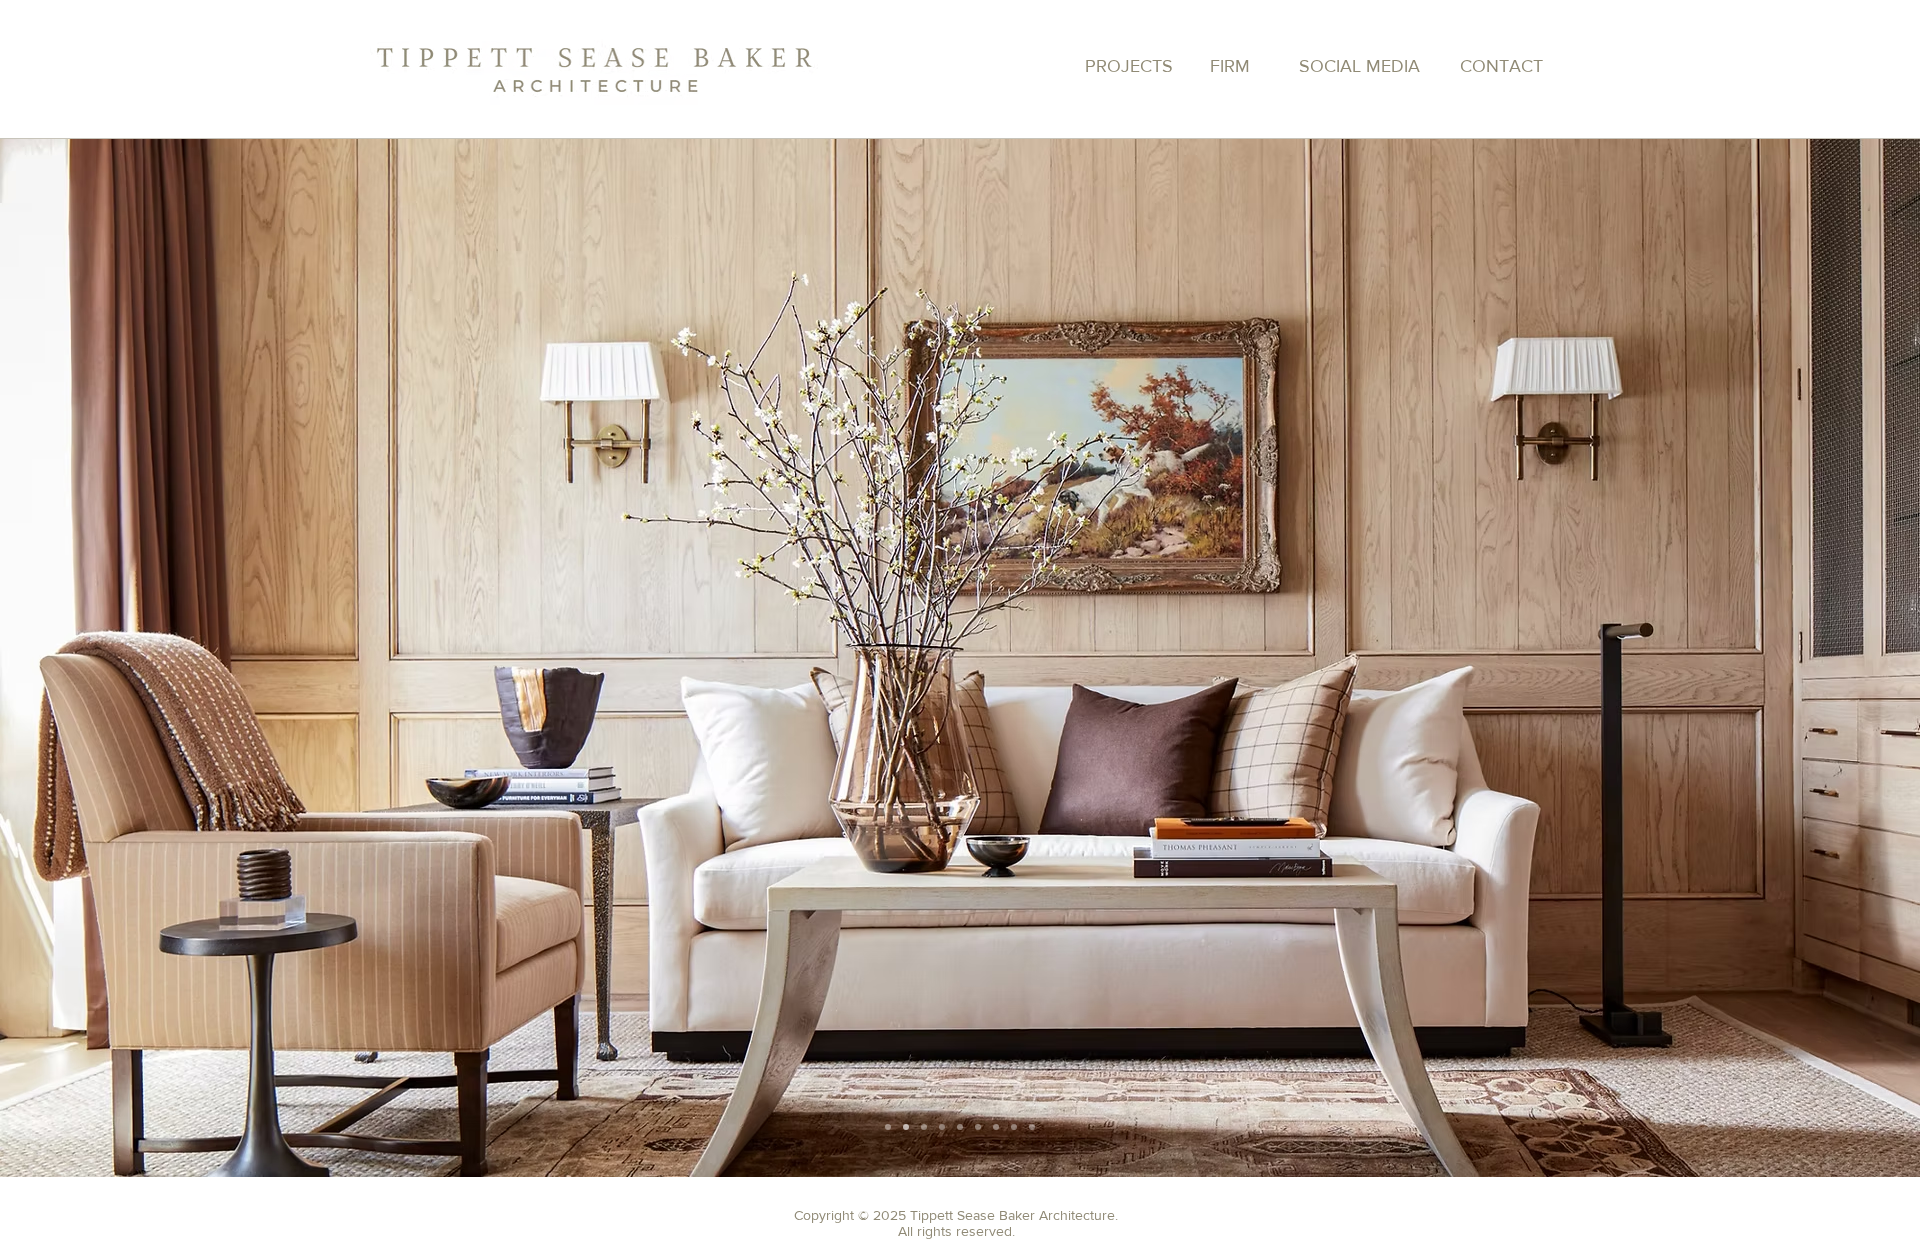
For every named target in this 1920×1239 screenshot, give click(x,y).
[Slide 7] (924, 1127)
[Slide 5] (978, 1127)
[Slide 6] (996, 1127)
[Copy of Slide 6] (1014, 1127)
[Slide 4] (942, 1127)
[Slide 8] (1032, 1127)
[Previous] (1263, 741)
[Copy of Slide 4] (960, 1127)
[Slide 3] (888, 1127)
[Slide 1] (906, 1127)
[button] (66, 81)
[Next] (1273, 741)
